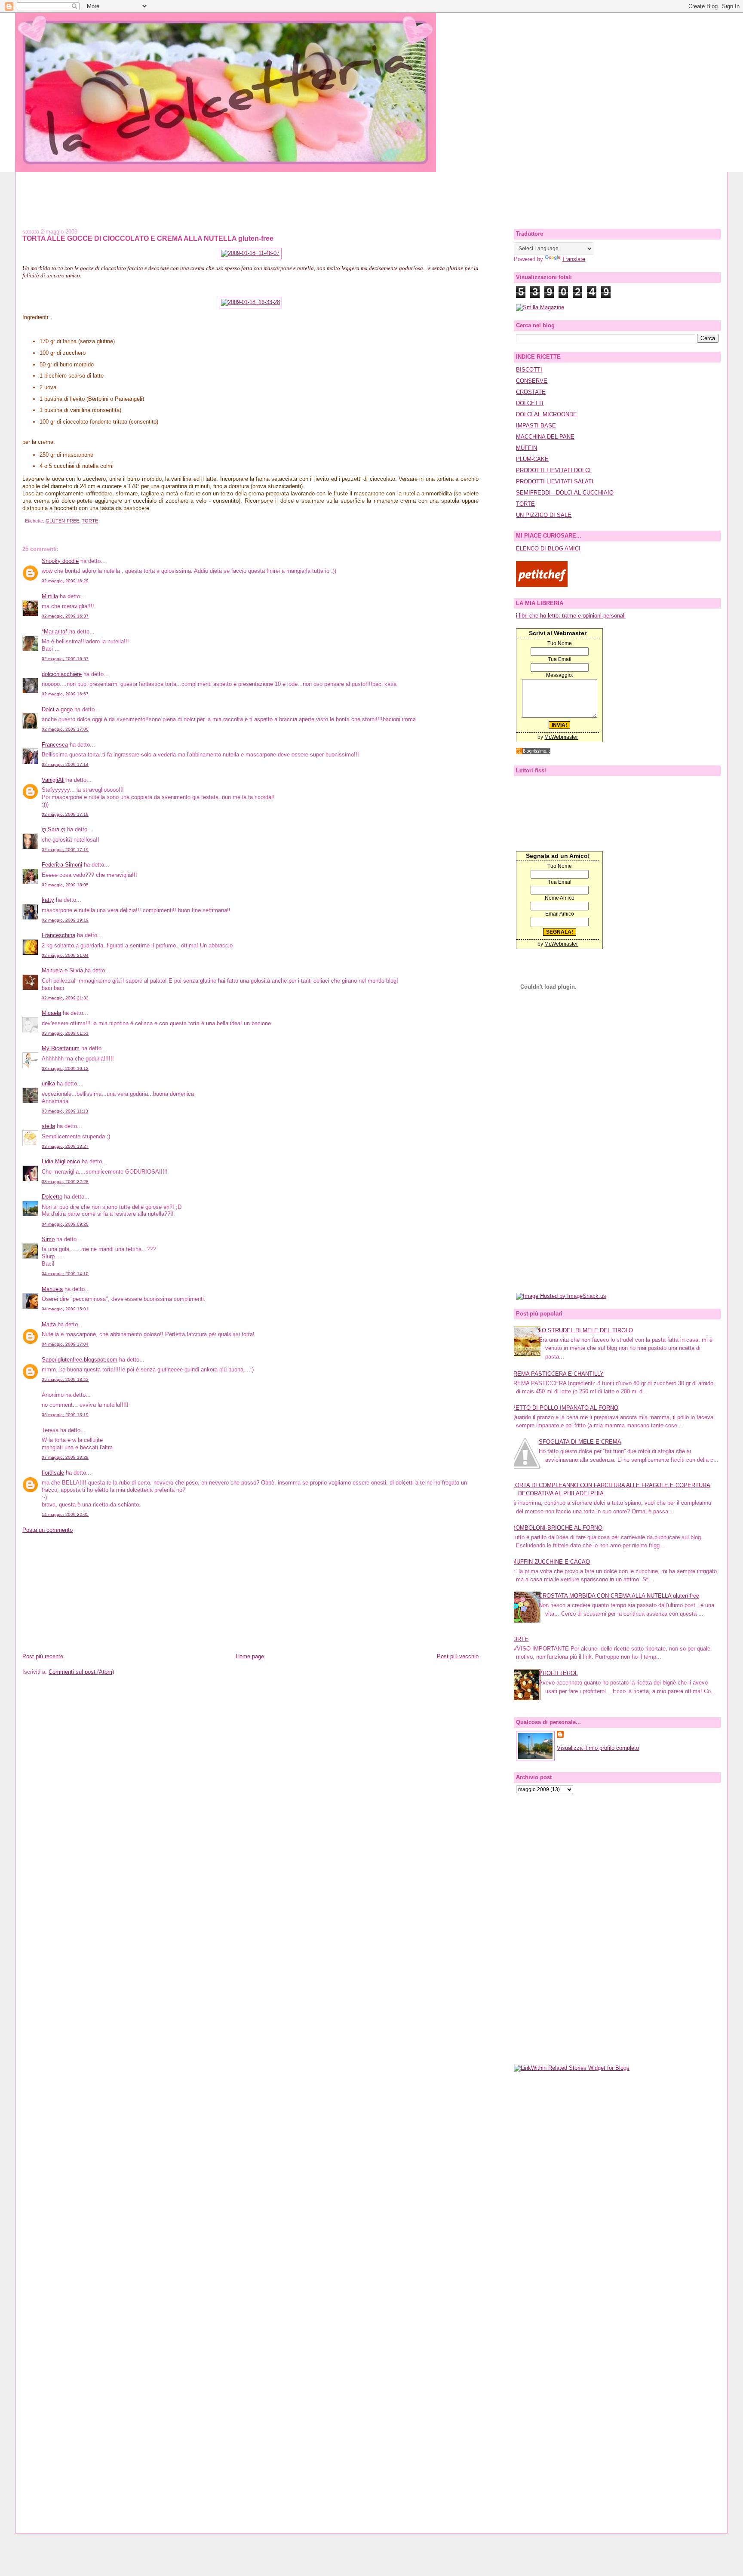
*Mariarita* (55, 632)
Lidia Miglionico (61, 1161)
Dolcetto (52, 1197)
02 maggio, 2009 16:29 (65, 581)
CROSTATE (531, 392)
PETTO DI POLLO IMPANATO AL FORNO (565, 1408)
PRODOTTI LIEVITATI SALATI (555, 481)
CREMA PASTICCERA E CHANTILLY (557, 1374)
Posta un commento (48, 1530)
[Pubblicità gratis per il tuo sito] (533, 752)
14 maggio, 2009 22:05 (65, 1514)
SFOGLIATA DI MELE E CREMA (580, 1442)
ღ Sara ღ (54, 829)
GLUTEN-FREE (62, 521)
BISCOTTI (529, 370)
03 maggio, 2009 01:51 (65, 1033)
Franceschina (58, 935)
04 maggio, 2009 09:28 (65, 1224)
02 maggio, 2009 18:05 (65, 885)
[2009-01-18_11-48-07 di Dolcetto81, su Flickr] (250, 253)
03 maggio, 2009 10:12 (65, 1068)
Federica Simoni (62, 865)
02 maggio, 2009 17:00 (65, 729)
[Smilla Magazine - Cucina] (540, 307)
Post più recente (43, 1656)
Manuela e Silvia (62, 970)
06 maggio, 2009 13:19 (65, 1415)
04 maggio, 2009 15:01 (65, 1309)
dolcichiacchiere (62, 674)
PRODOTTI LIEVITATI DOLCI (553, 470)
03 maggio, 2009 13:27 (65, 1146)
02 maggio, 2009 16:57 (65, 659)
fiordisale (53, 1473)
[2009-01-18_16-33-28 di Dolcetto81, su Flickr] (250, 302)
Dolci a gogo (57, 709)
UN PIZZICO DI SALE (544, 515)
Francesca (55, 745)
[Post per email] (24, 521)
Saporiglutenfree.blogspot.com (80, 1360)
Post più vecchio (458, 1656)
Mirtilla (50, 596)
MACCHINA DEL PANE (545, 437)
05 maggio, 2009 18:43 (65, 1379)
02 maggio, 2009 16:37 (65, 616)
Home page (250, 1656)
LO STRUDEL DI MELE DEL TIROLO (586, 1330)
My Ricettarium (61, 1048)
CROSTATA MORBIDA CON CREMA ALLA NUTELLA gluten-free (619, 1596)
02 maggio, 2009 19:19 (65, 920)
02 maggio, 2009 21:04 (65, 955)
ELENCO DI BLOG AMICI (548, 549)
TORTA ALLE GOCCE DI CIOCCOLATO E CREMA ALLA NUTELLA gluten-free (148, 238)
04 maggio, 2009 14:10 (65, 1274)
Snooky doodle (60, 561)
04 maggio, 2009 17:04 (65, 1344)
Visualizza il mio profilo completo (598, 1748)
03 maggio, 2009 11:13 (65, 1111)
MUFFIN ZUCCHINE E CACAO (551, 1562)
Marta (49, 1324)
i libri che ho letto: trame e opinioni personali (571, 616)
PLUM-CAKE (532, 459)
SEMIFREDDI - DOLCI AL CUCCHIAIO (565, 493)
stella (48, 1126)
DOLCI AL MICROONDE (547, 414)
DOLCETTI (530, 403)
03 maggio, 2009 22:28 (65, 1182)
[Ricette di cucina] (542, 585)
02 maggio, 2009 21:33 (65, 998)
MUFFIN (527, 448)
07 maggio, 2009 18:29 (65, 1457)
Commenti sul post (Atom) (81, 1672)
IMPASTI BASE (536, 426)
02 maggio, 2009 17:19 (65, 814)
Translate (574, 259)
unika (48, 1084)
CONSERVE (532, 381)
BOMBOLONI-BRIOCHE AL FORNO (557, 1528)
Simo (48, 1239)
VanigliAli (53, 780)
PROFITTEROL (558, 1673)
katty (48, 900)
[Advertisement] (371, 191)
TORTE (90, 521)
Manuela (52, 1289)
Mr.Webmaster (561, 737)
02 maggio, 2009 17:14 (65, 764)
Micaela (51, 1013)
